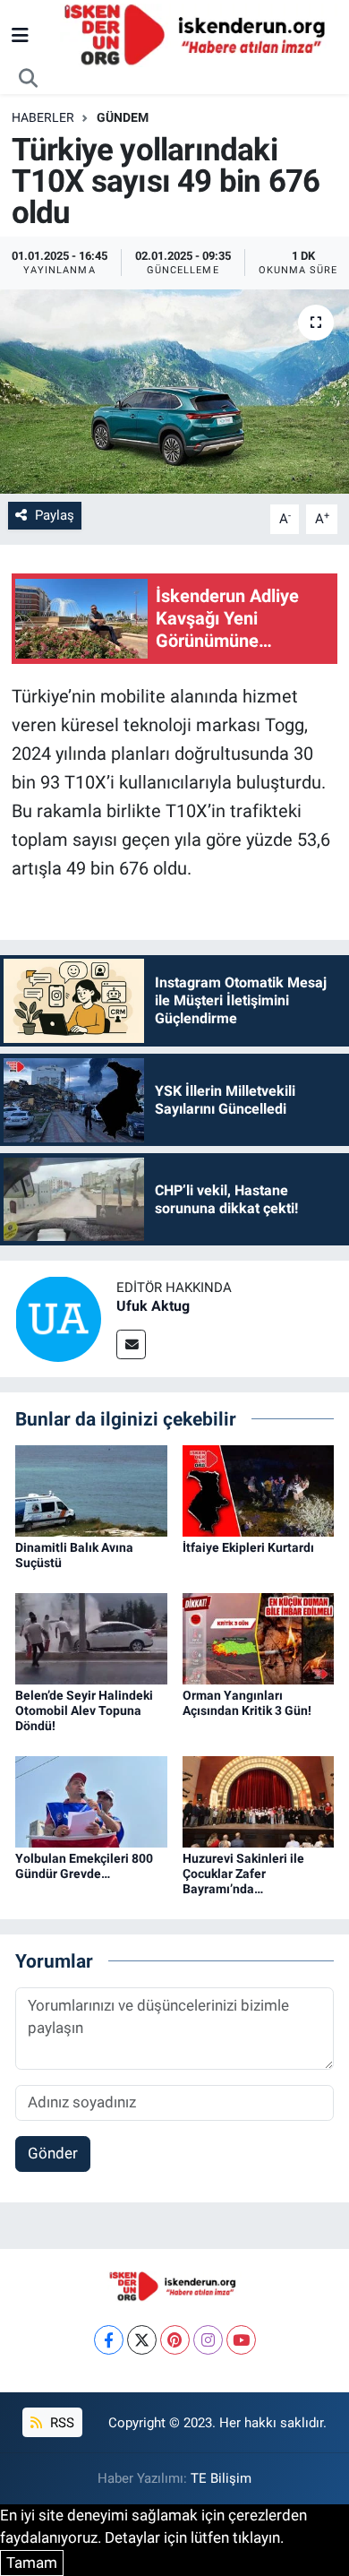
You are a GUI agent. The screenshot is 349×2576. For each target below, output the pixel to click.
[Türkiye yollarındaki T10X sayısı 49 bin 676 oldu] (174, 392)
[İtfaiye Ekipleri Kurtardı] (259, 1490)
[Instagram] (208, 2340)
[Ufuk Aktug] (58, 1317)
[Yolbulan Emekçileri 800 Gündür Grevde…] (91, 1800)
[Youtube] (241, 2340)
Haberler (43, 117)
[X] (142, 2340)
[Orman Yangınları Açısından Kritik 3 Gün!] (259, 1638)
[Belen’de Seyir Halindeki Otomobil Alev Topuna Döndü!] (91, 1638)
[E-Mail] (131, 1344)
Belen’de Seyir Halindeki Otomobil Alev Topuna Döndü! (84, 1710)
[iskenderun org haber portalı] (199, 34)
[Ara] (29, 79)
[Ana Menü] (20, 35)
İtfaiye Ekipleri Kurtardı (248, 1547)
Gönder (53, 2153)
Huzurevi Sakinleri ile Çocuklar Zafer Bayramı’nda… (243, 1874)
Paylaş (55, 515)
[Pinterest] (175, 2340)
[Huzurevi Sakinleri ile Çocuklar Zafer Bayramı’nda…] (259, 1800)
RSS (60, 2423)
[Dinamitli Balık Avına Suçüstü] (91, 1490)
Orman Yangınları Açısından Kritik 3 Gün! (247, 1703)
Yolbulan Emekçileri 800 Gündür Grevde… (84, 1866)
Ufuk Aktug (153, 1306)
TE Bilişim (221, 2478)
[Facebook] (109, 2340)
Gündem (123, 117)
